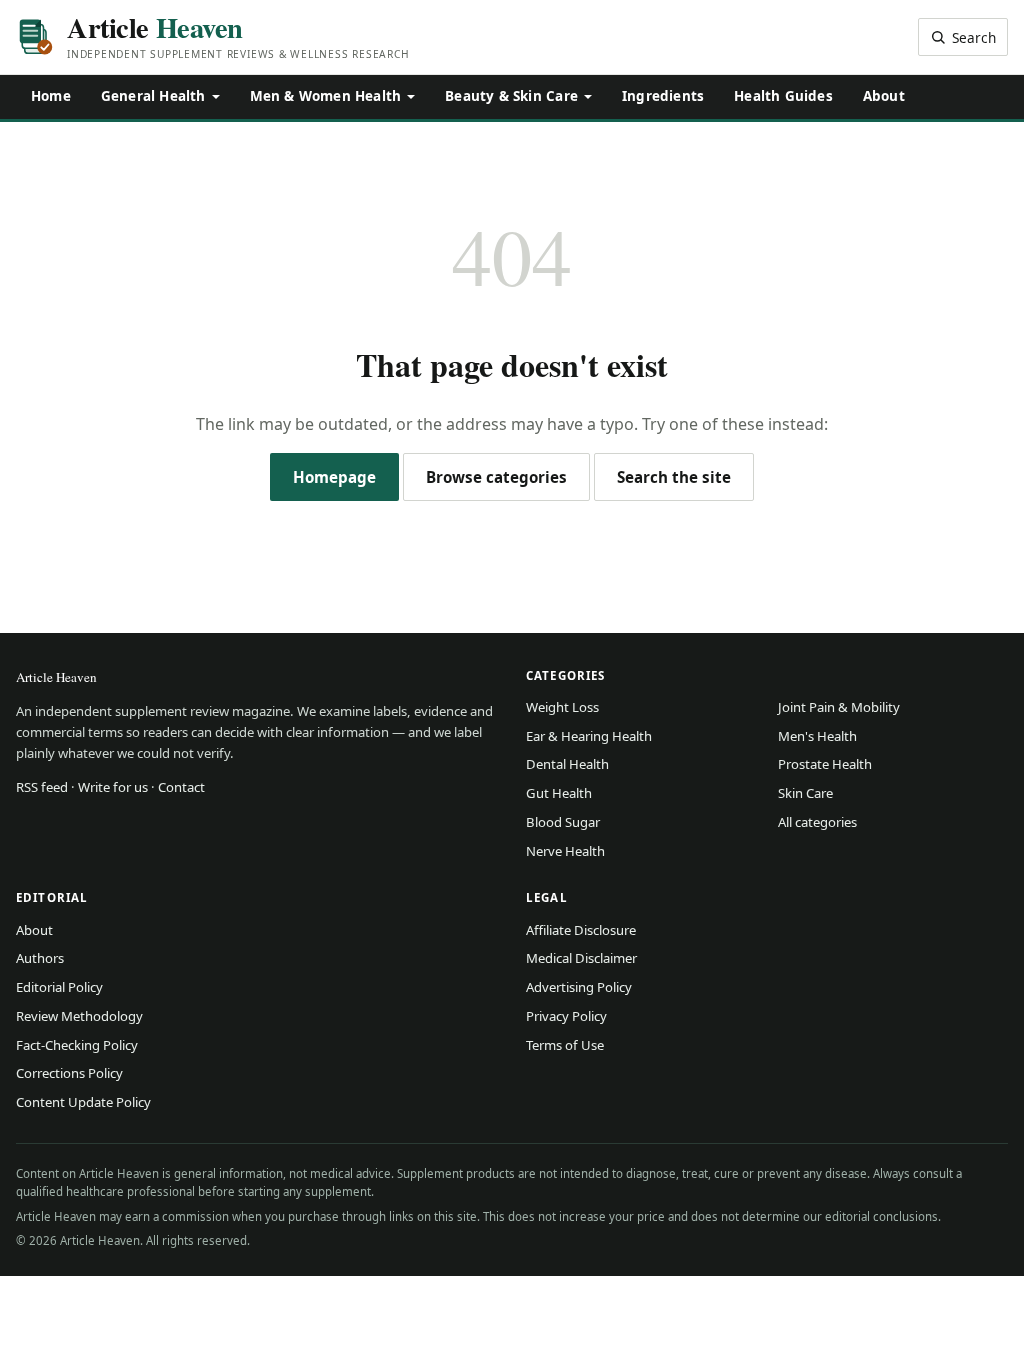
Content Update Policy (83, 1102)
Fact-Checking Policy (77, 1045)
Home (51, 96)
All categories (817, 822)
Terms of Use (565, 1045)
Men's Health (817, 736)
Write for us (113, 787)
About (884, 96)
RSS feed (42, 787)
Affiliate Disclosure (581, 930)
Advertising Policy (579, 987)
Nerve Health (565, 851)
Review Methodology (79, 1016)
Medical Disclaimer (581, 958)
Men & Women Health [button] (326, 96)
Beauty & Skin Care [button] (511, 96)
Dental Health (567, 764)
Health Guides (783, 96)
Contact (181, 787)
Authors (40, 958)
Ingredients (663, 96)
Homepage (334, 477)
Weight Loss (562, 707)
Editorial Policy (59, 987)
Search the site (674, 477)
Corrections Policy (69, 1073)
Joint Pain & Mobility (839, 707)
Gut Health (559, 793)
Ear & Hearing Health (589, 736)
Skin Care (805, 793)
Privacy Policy (566, 1016)
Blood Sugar (563, 822)
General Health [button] (153, 96)
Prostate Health (825, 764)
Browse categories (496, 477)
